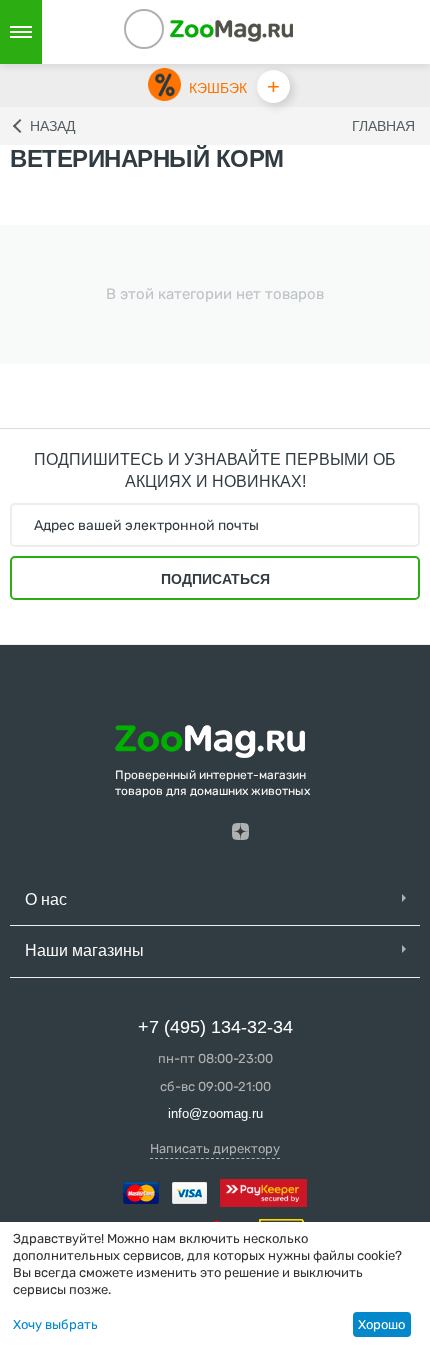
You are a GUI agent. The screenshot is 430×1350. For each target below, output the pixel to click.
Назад (52, 126)
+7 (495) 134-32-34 (215, 1027)
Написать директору (215, 1148)
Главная (383, 126)
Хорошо (381, 1324)
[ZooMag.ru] (232, 29)
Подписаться (215, 579)
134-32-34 (171, 32)
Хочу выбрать (55, 1324)
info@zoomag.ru (215, 1113)
